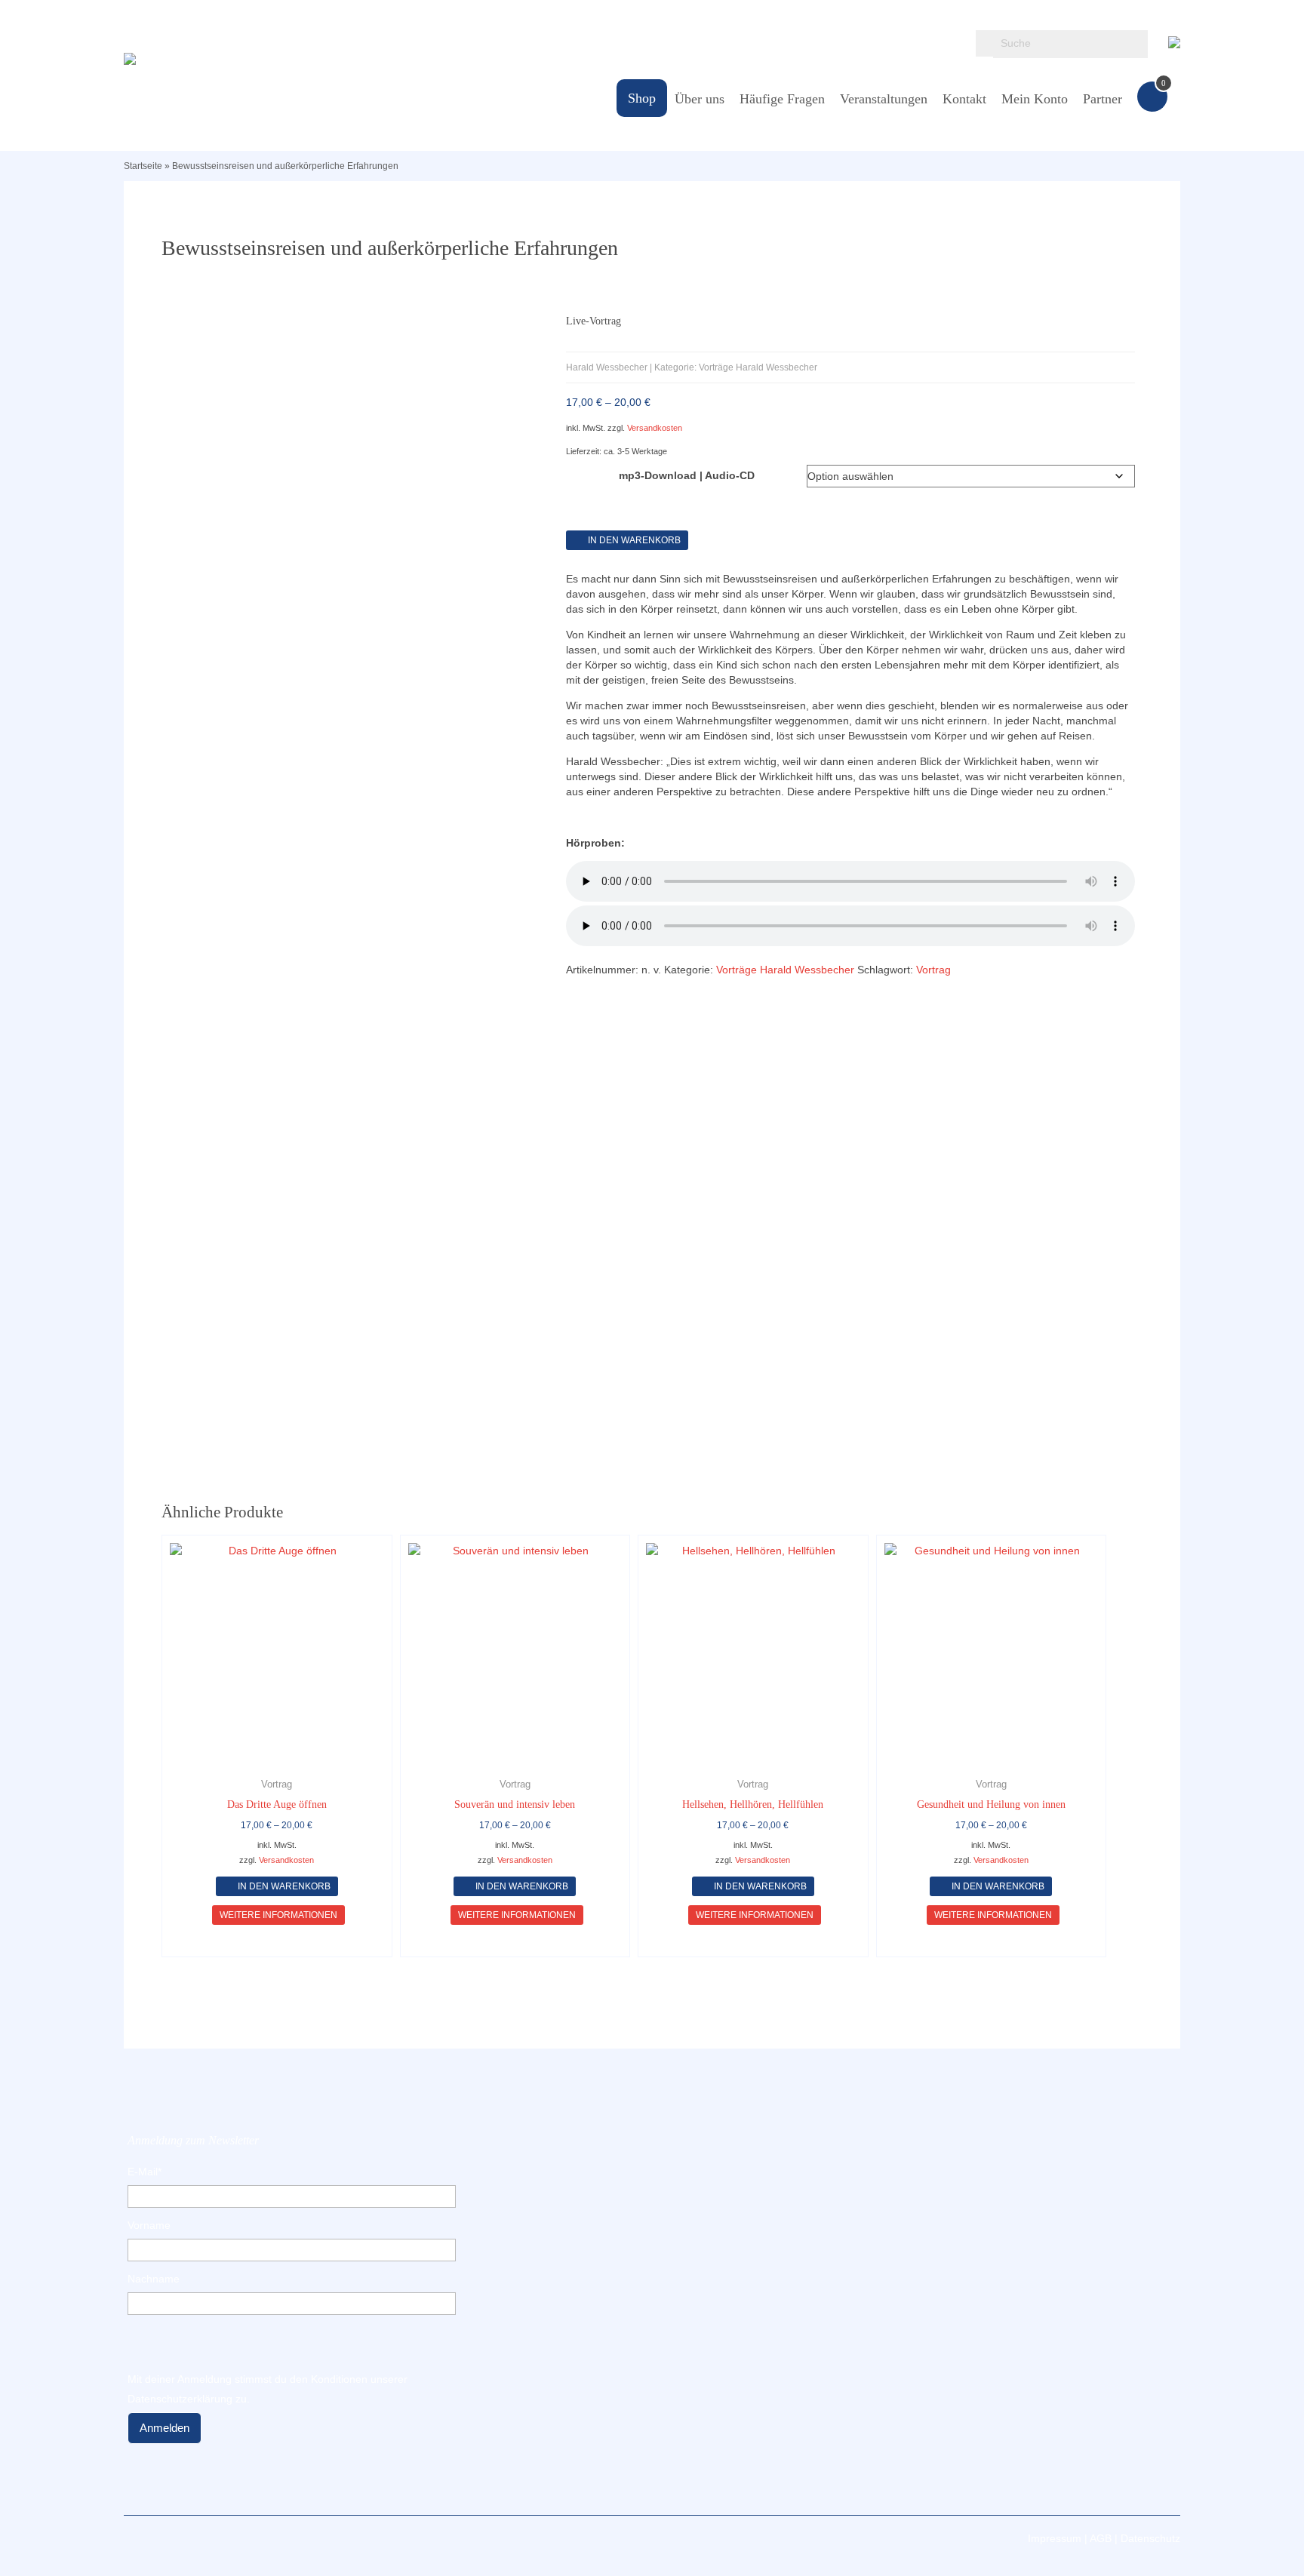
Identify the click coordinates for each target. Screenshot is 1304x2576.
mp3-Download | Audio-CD (687, 475)
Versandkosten (655, 428)
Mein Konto (1035, 99)
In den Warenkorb (634, 540)
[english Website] (1174, 39)
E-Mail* (145, 2172)
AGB (1101, 2538)
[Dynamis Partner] (289, 59)
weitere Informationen (278, 1915)
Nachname (154, 2279)
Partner (1103, 99)
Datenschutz (1150, 2538)
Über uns (700, 99)
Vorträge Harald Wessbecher (785, 970)
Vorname (149, 2225)
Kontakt (964, 99)
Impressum (1055, 2538)
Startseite (143, 166)
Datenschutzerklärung (180, 2399)
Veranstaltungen (884, 99)
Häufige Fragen (782, 99)
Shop (642, 98)
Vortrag (933, 970)
